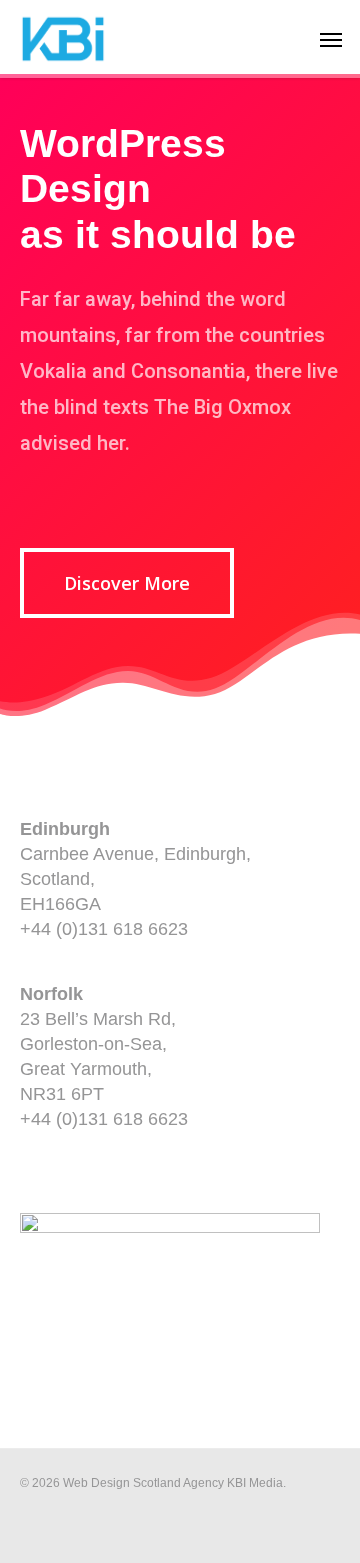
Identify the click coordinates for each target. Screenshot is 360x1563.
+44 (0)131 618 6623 (104, 929)
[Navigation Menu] (331, 39)
